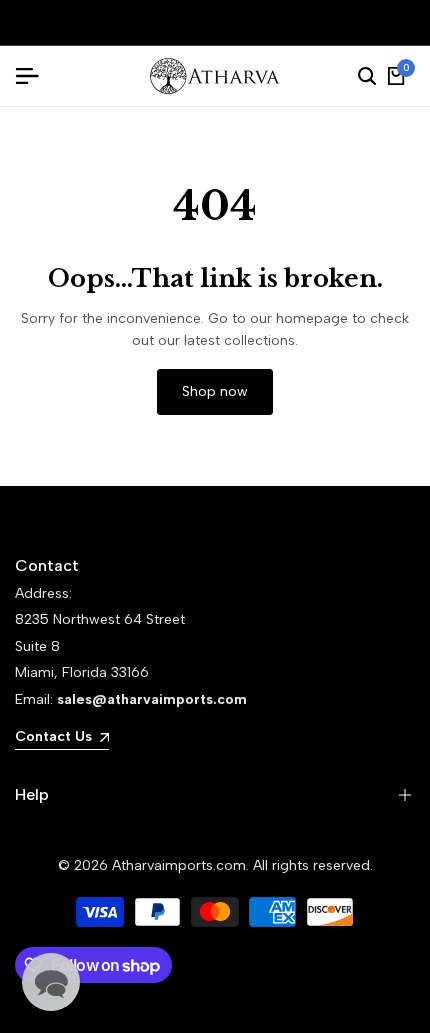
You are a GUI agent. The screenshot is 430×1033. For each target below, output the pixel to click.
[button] (51, 982)
